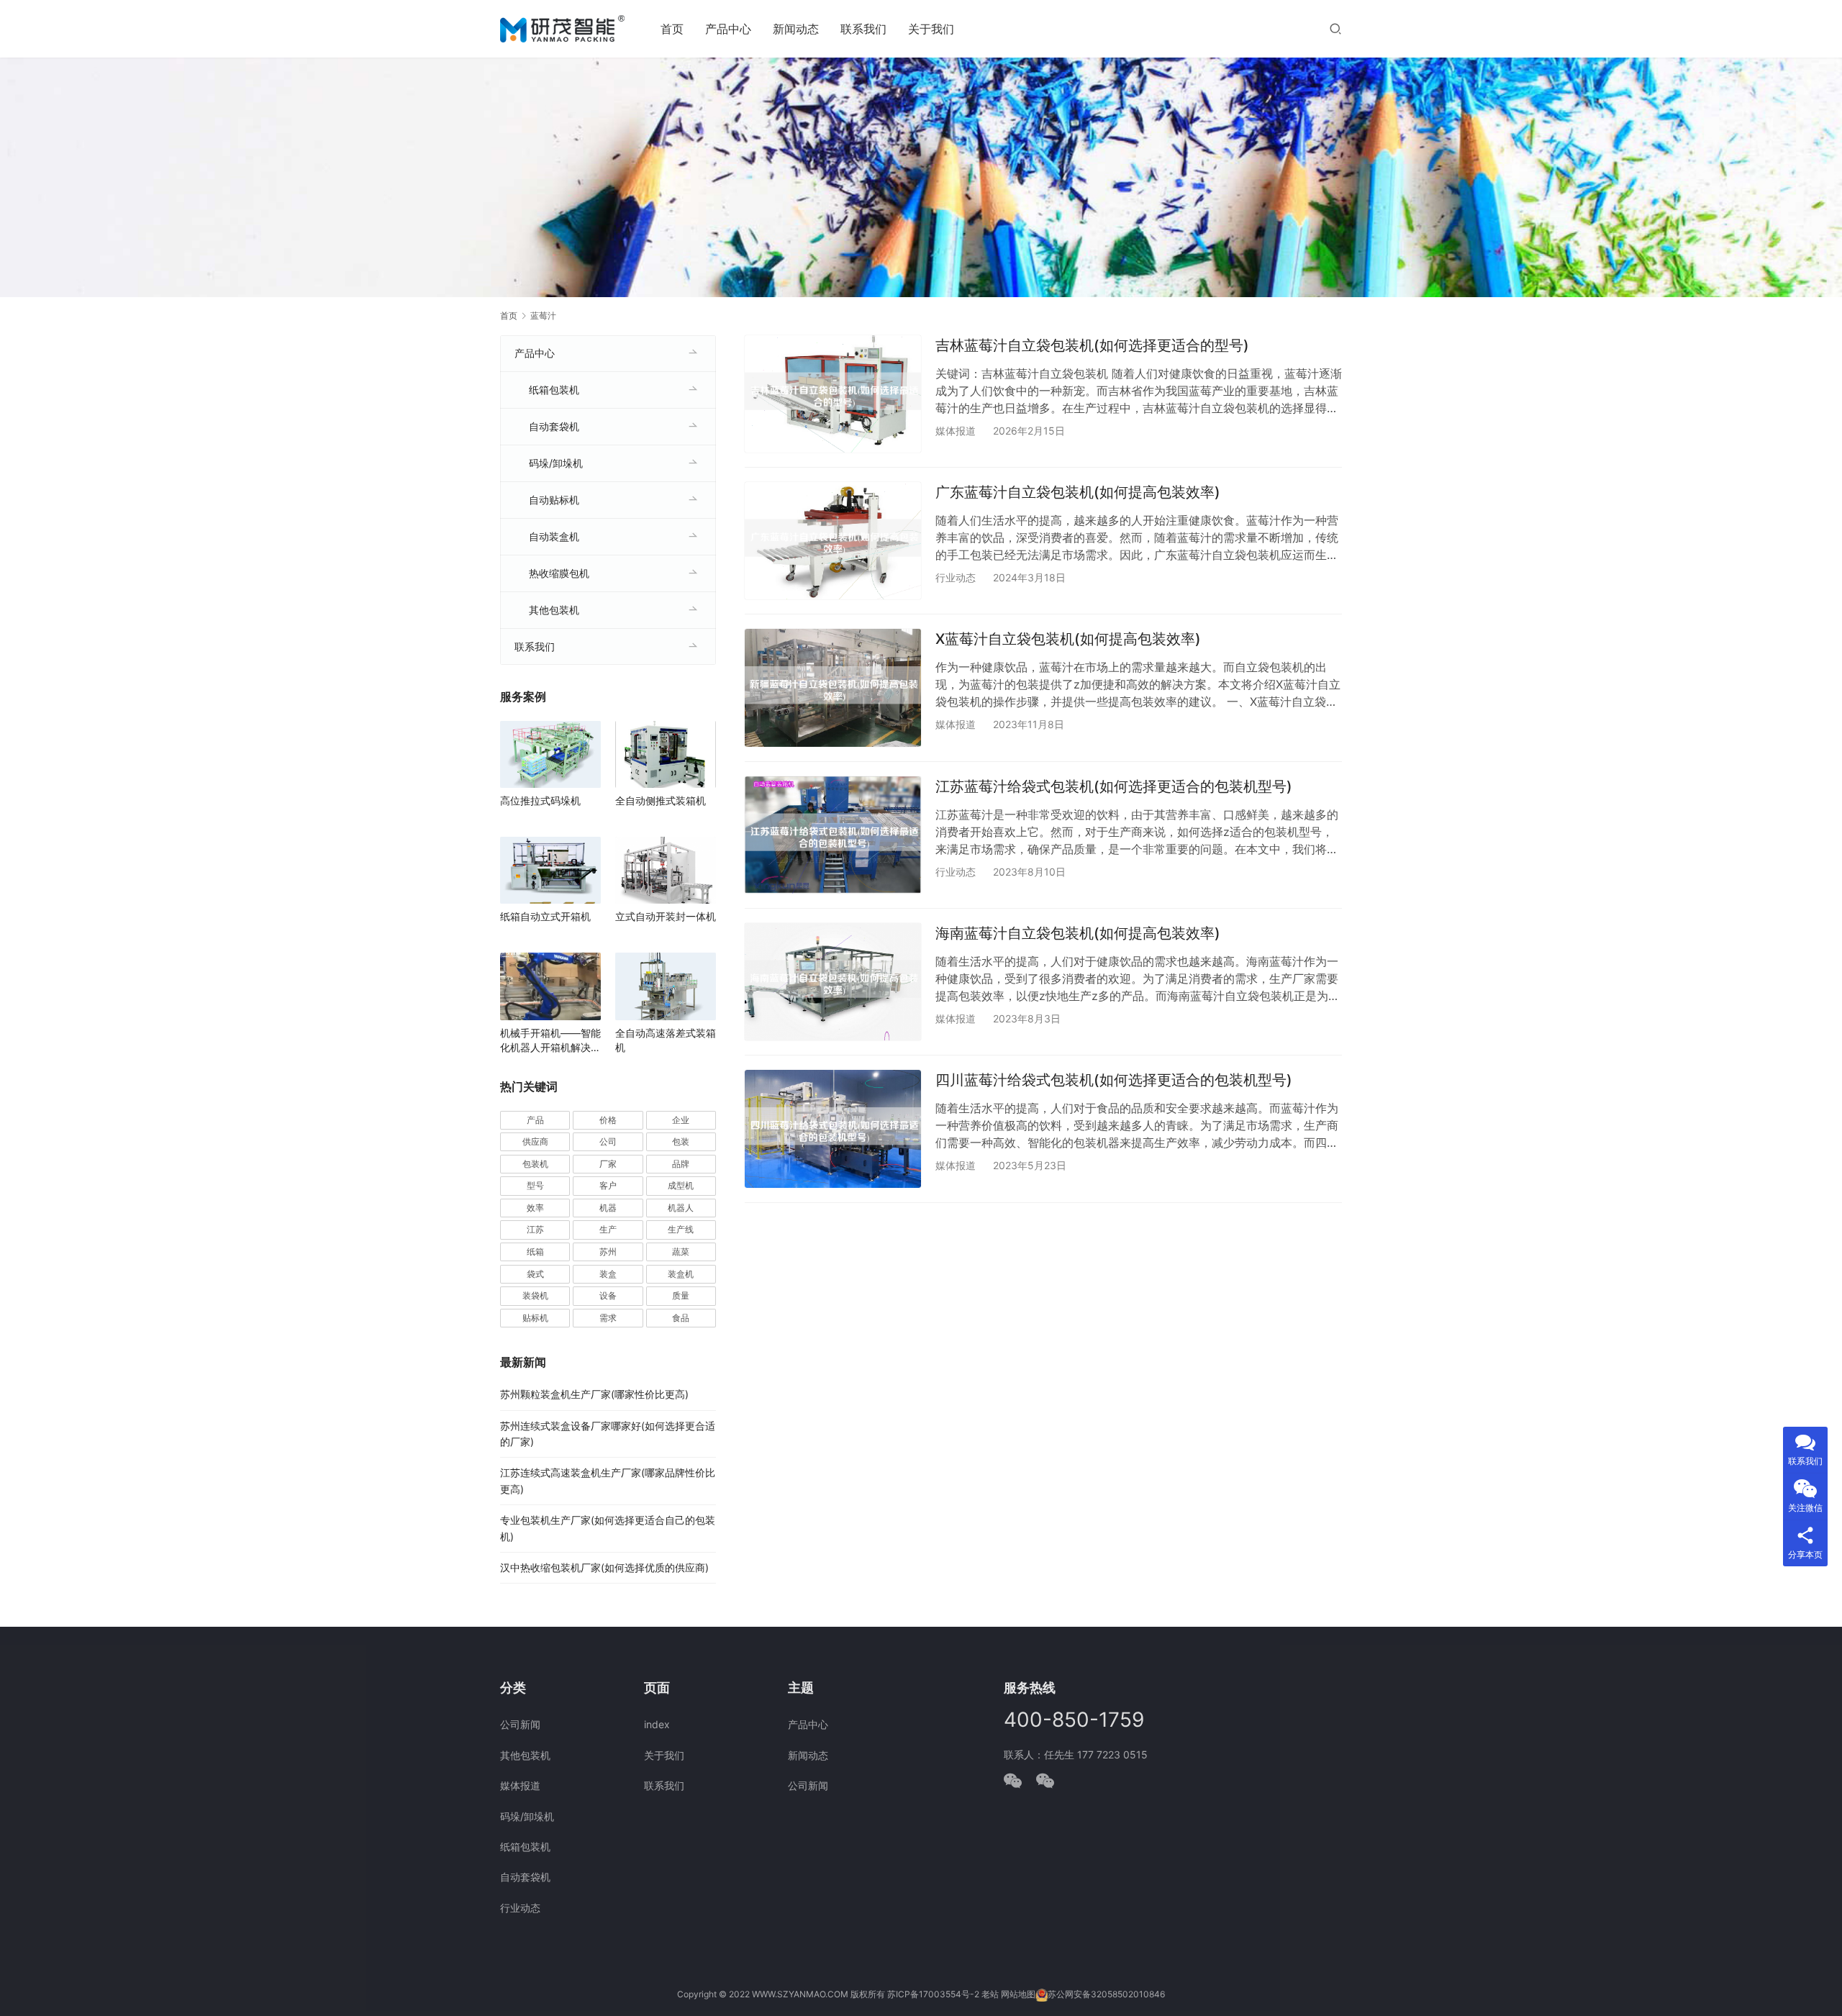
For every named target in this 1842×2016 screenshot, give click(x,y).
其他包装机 (554, 610)
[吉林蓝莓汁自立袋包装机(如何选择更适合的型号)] (833, 394)
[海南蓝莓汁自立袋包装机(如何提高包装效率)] (833, 982)
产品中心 (728, 29)
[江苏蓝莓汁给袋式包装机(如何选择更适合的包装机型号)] (833, 835)
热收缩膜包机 (559, 573)
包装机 (535, 1164)
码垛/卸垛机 (556, 463)
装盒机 (681, 1274)
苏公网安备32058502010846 (1106, 1994)
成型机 (681, 1185)
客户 (608, 1185)
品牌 (681, 1164)
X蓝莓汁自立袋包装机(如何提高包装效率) (1068, 639)
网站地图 (1018, 1994)
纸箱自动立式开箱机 (545, 916)
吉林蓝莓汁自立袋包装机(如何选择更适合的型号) (1092, 345)
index (657, 1724)
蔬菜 (681, 1252)
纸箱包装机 (554, 390)
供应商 (535, 1141)
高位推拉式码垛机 (540, 800)
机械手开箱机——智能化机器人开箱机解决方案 (550, 1041)
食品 (681, 1318)
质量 (681, 1295)
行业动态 (956, 577)
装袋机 (535, 1295)
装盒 (608, 1274)
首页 (672, 29)
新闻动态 (796, 29)
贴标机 (535, 1318)
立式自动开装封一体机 (666, 916)
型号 (535, 1185)
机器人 (681, 1208)
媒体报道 (956, 431)
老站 (990, 1994)
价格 (608, 1120)
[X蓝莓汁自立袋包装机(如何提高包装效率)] (833, 687)
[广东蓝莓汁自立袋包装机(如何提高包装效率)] (833, 541)
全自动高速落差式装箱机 (666, 1040)
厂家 (608, 1164)
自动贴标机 (554, 500)
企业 (681, 1120)
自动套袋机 (554, 426)
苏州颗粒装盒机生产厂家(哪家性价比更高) (594, 1394)
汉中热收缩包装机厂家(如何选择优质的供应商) (604, 1567)
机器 (608, 1208)
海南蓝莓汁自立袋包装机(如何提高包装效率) (1078, 933)
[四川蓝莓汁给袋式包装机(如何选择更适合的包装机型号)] (833, 1129)
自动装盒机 (554, 536)
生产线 (681, 1229)
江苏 (535, 1229)
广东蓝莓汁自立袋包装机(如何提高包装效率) (1078, 492)
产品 (535, 1120)
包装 (681, 1141)
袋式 (535, 1274)
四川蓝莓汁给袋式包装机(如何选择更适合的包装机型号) (1114, 1080)
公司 (608, 1141)
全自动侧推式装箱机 (661, 800)
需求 (608, 1318)
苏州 (608, 1252)
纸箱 (535, 1252)
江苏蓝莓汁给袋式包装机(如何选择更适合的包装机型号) (1114, 786)
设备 (608, 1295)
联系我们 (863, 29)
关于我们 (931, 29)
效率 (535, 1208)
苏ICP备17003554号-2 (933, 1994)
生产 (608, 1229)
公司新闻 (520, 1724)
